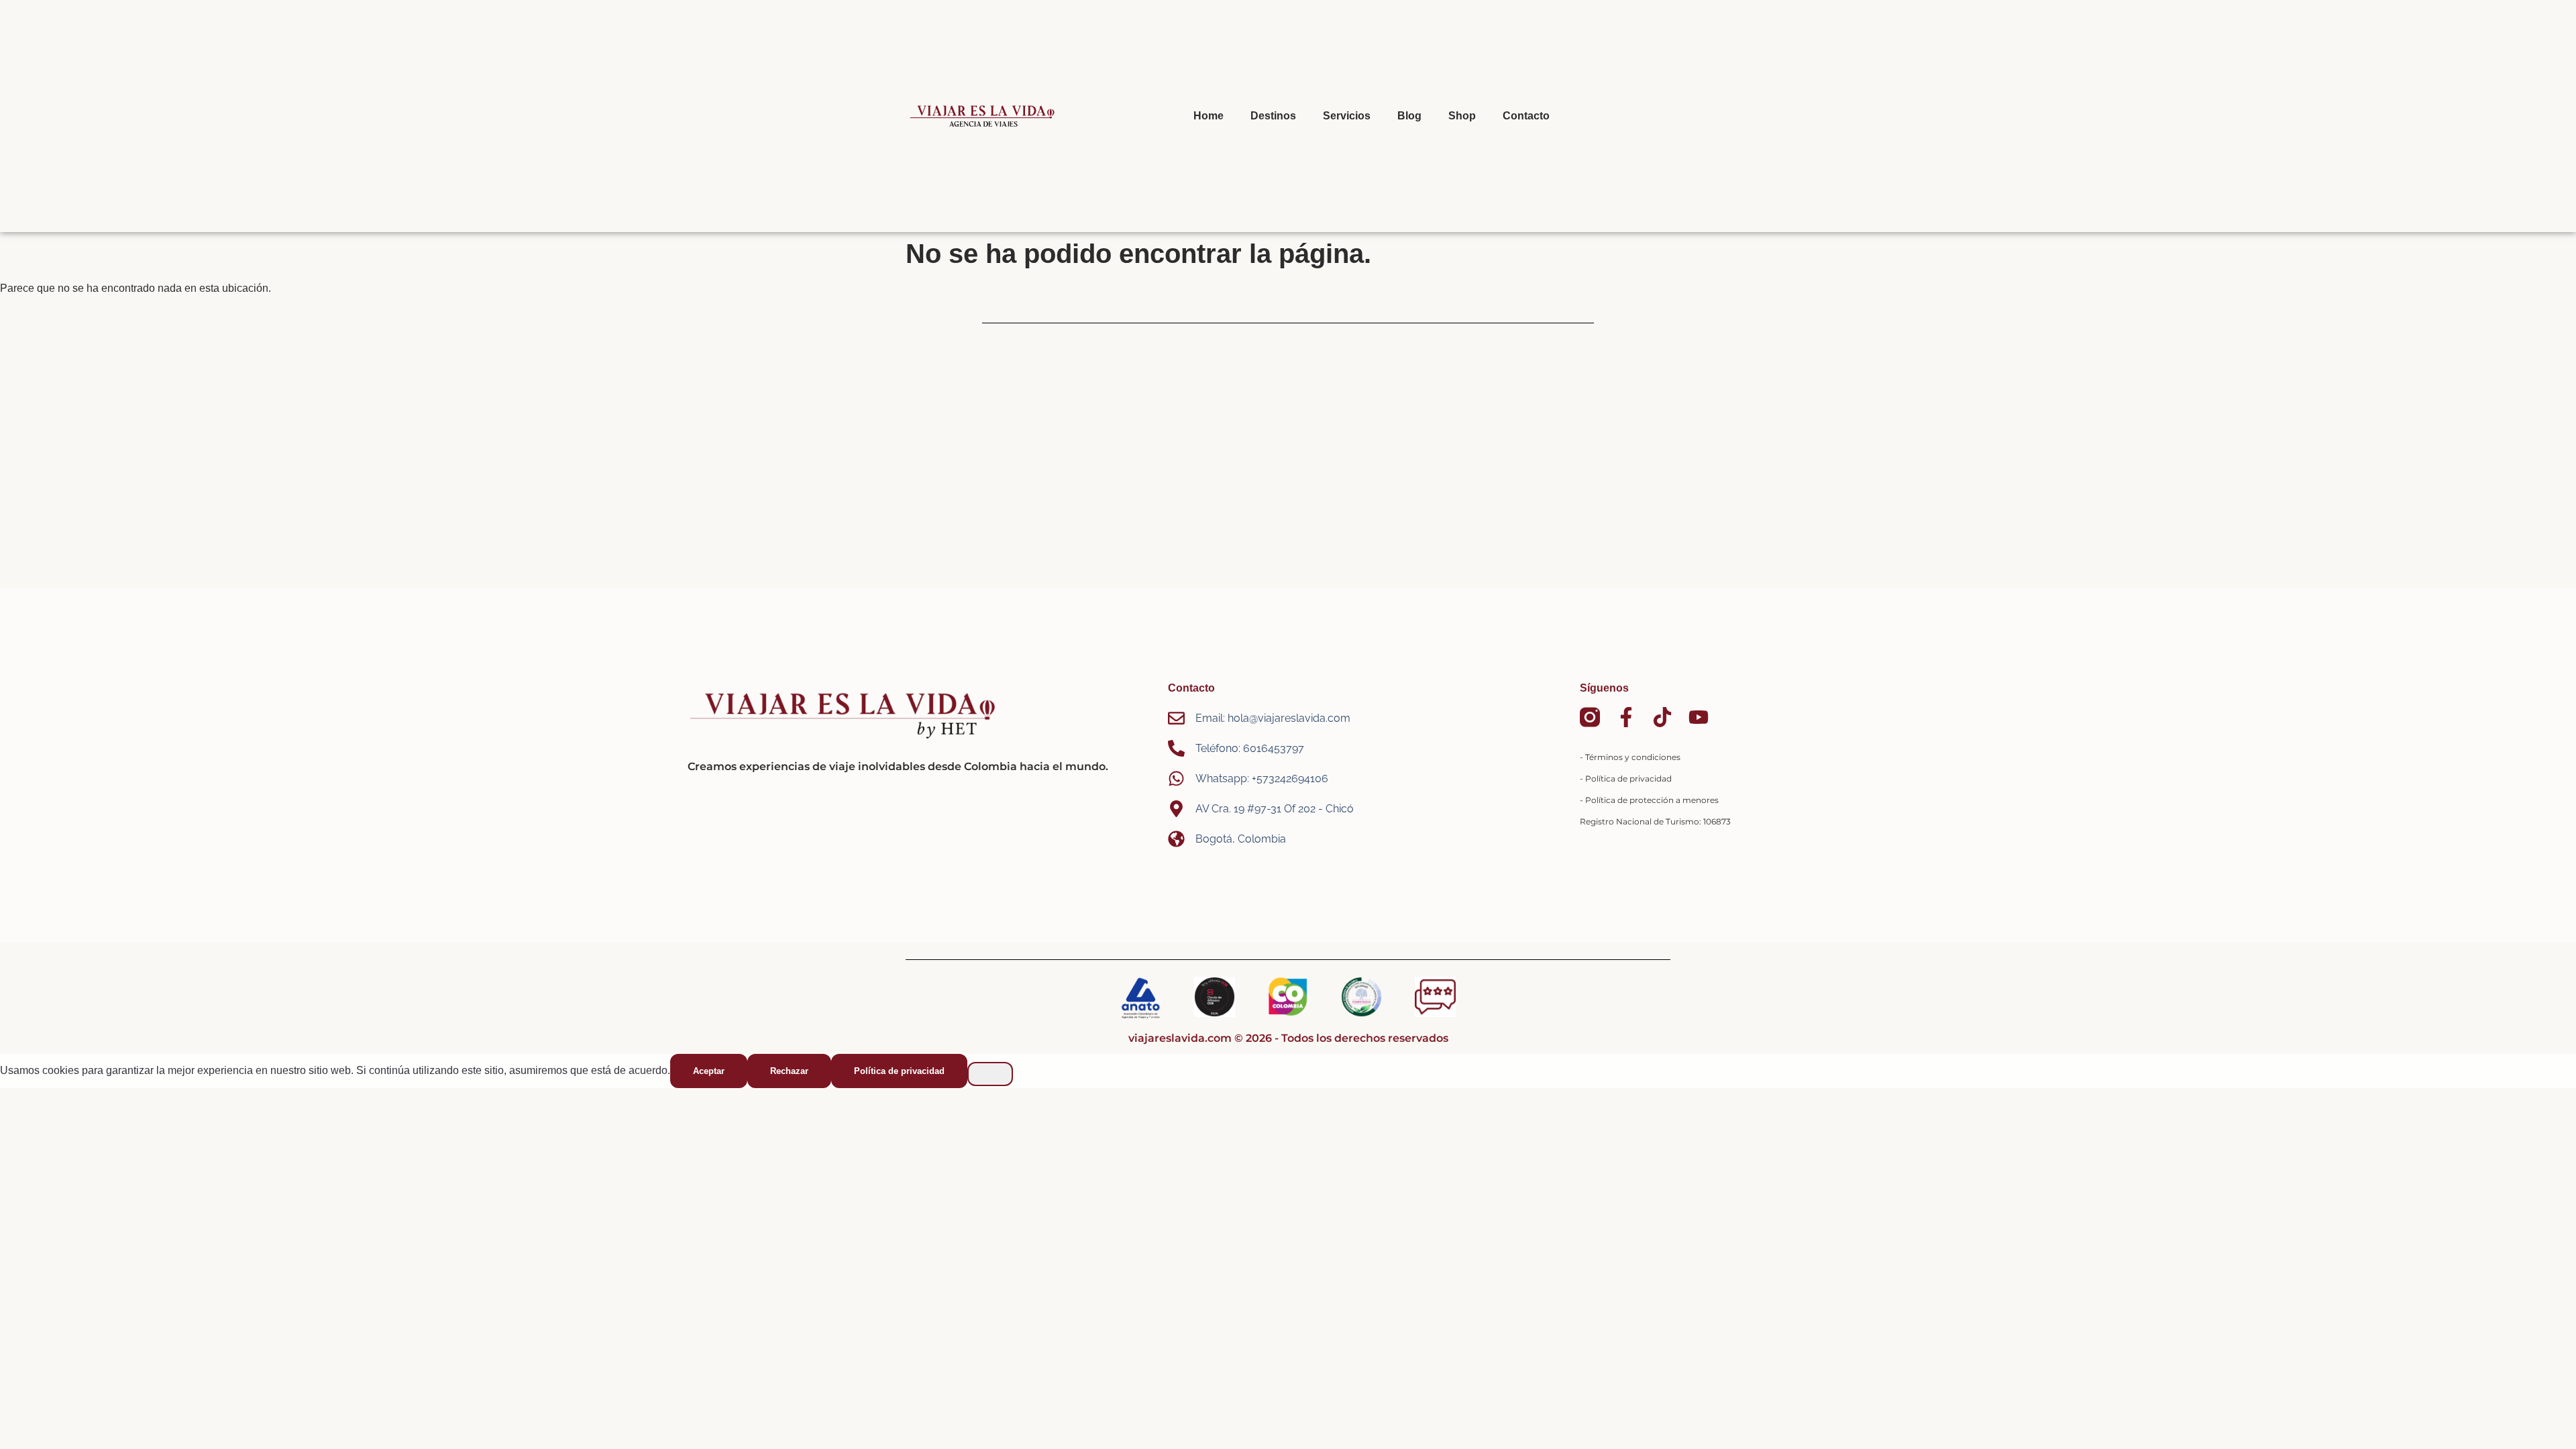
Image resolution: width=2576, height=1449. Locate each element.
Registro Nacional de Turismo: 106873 (1655, 821)
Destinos (1273, 116)
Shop (1462, 116)
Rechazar (789, 1071)
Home (1209, 116)
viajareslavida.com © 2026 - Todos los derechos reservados (1288, 1038)
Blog (1409, 116)
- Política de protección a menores (1649, 800)
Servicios (1347, 116)
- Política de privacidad (1626, 779)
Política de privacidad (899, 1071)
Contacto (1526, 116)
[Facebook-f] (1626, 717)
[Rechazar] (990, 1074)
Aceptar (709, 1071)
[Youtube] (1699, 717)
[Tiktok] (1662, 717)
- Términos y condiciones (1630, 757)
